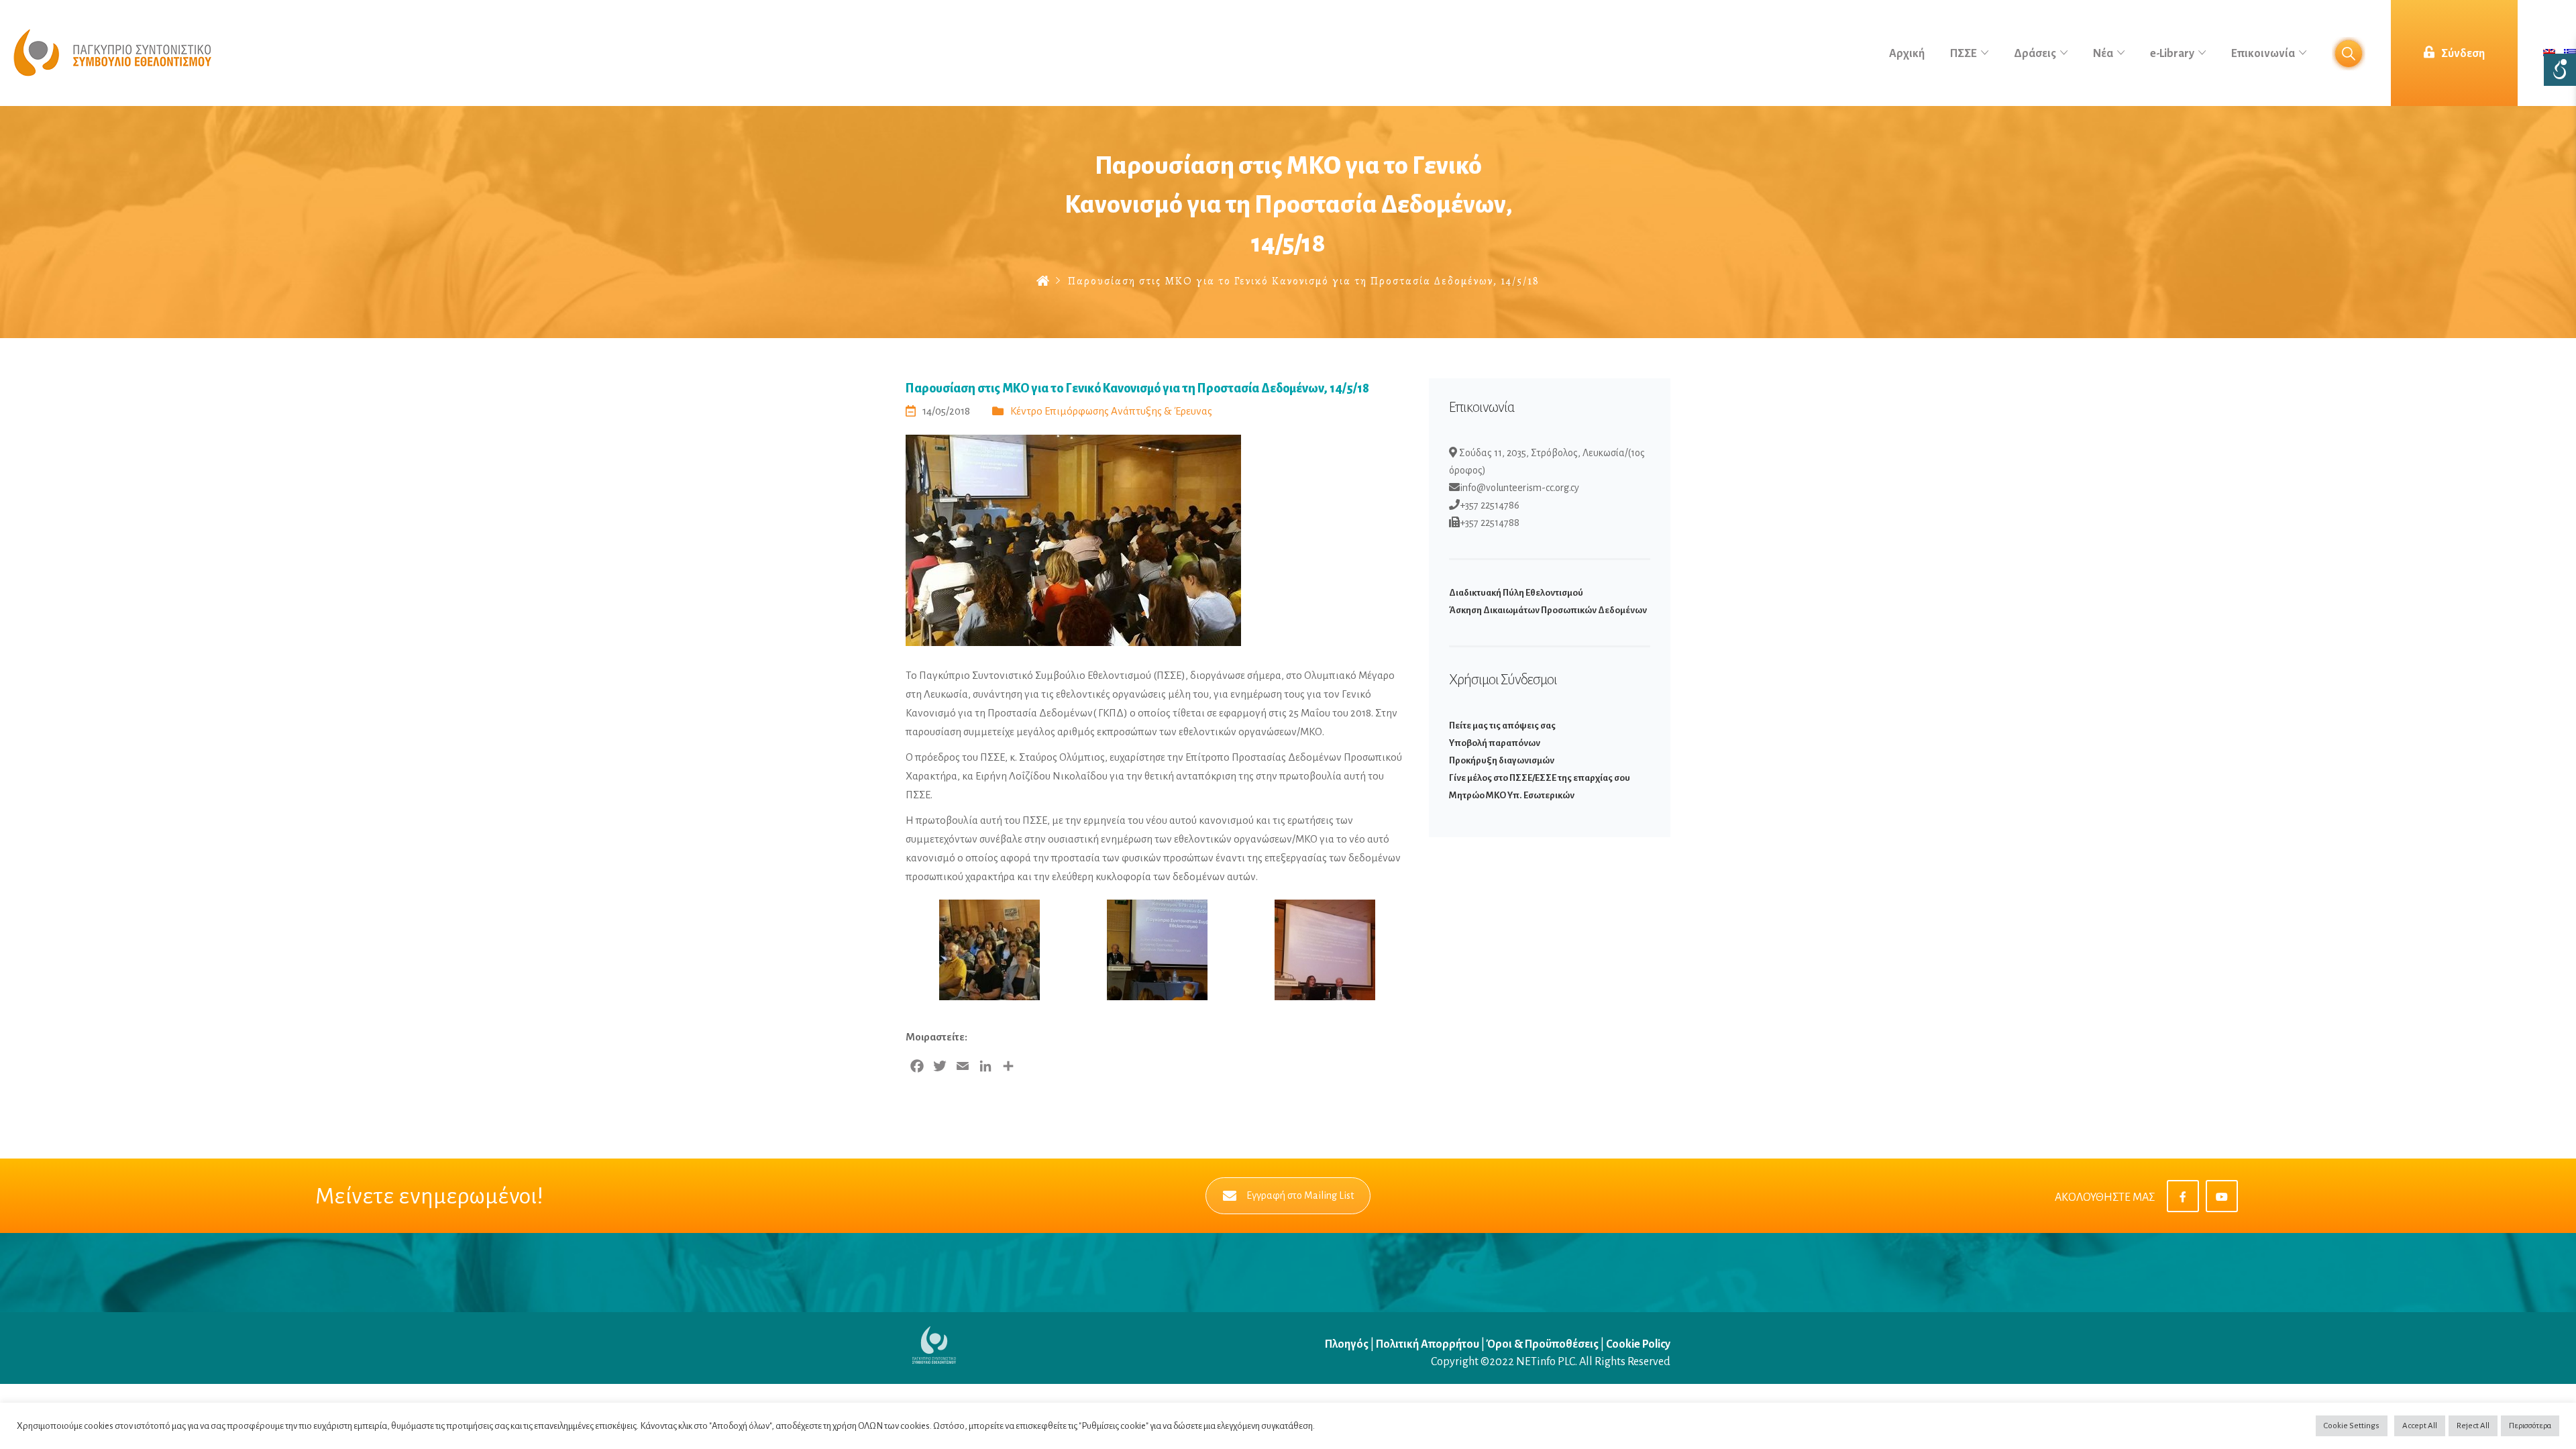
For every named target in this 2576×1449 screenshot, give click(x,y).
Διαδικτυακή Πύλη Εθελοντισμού (1516, 593)
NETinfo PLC (1546, 1362)
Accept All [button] (2420, 1426)
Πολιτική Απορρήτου (1428, 1344)
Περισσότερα (2530, 1426)
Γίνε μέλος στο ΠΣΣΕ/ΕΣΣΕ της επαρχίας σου (1540, 778)
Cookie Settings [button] (2352, 1426)
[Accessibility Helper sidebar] (2560, 70)
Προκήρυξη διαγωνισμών (1502, 760)
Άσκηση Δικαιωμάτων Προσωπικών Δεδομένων (1548, 610)
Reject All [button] (2473, 1426)
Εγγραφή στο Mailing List (1300, 1195)
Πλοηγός (1348, 1344)
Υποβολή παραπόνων (1495, 743)
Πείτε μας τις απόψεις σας (1502, 726)
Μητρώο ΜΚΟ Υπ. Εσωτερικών (1512, 795)
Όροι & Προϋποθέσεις (1543, 1344)
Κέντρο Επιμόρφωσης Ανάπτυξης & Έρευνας (1111, 411)
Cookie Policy (1638, 1344)
